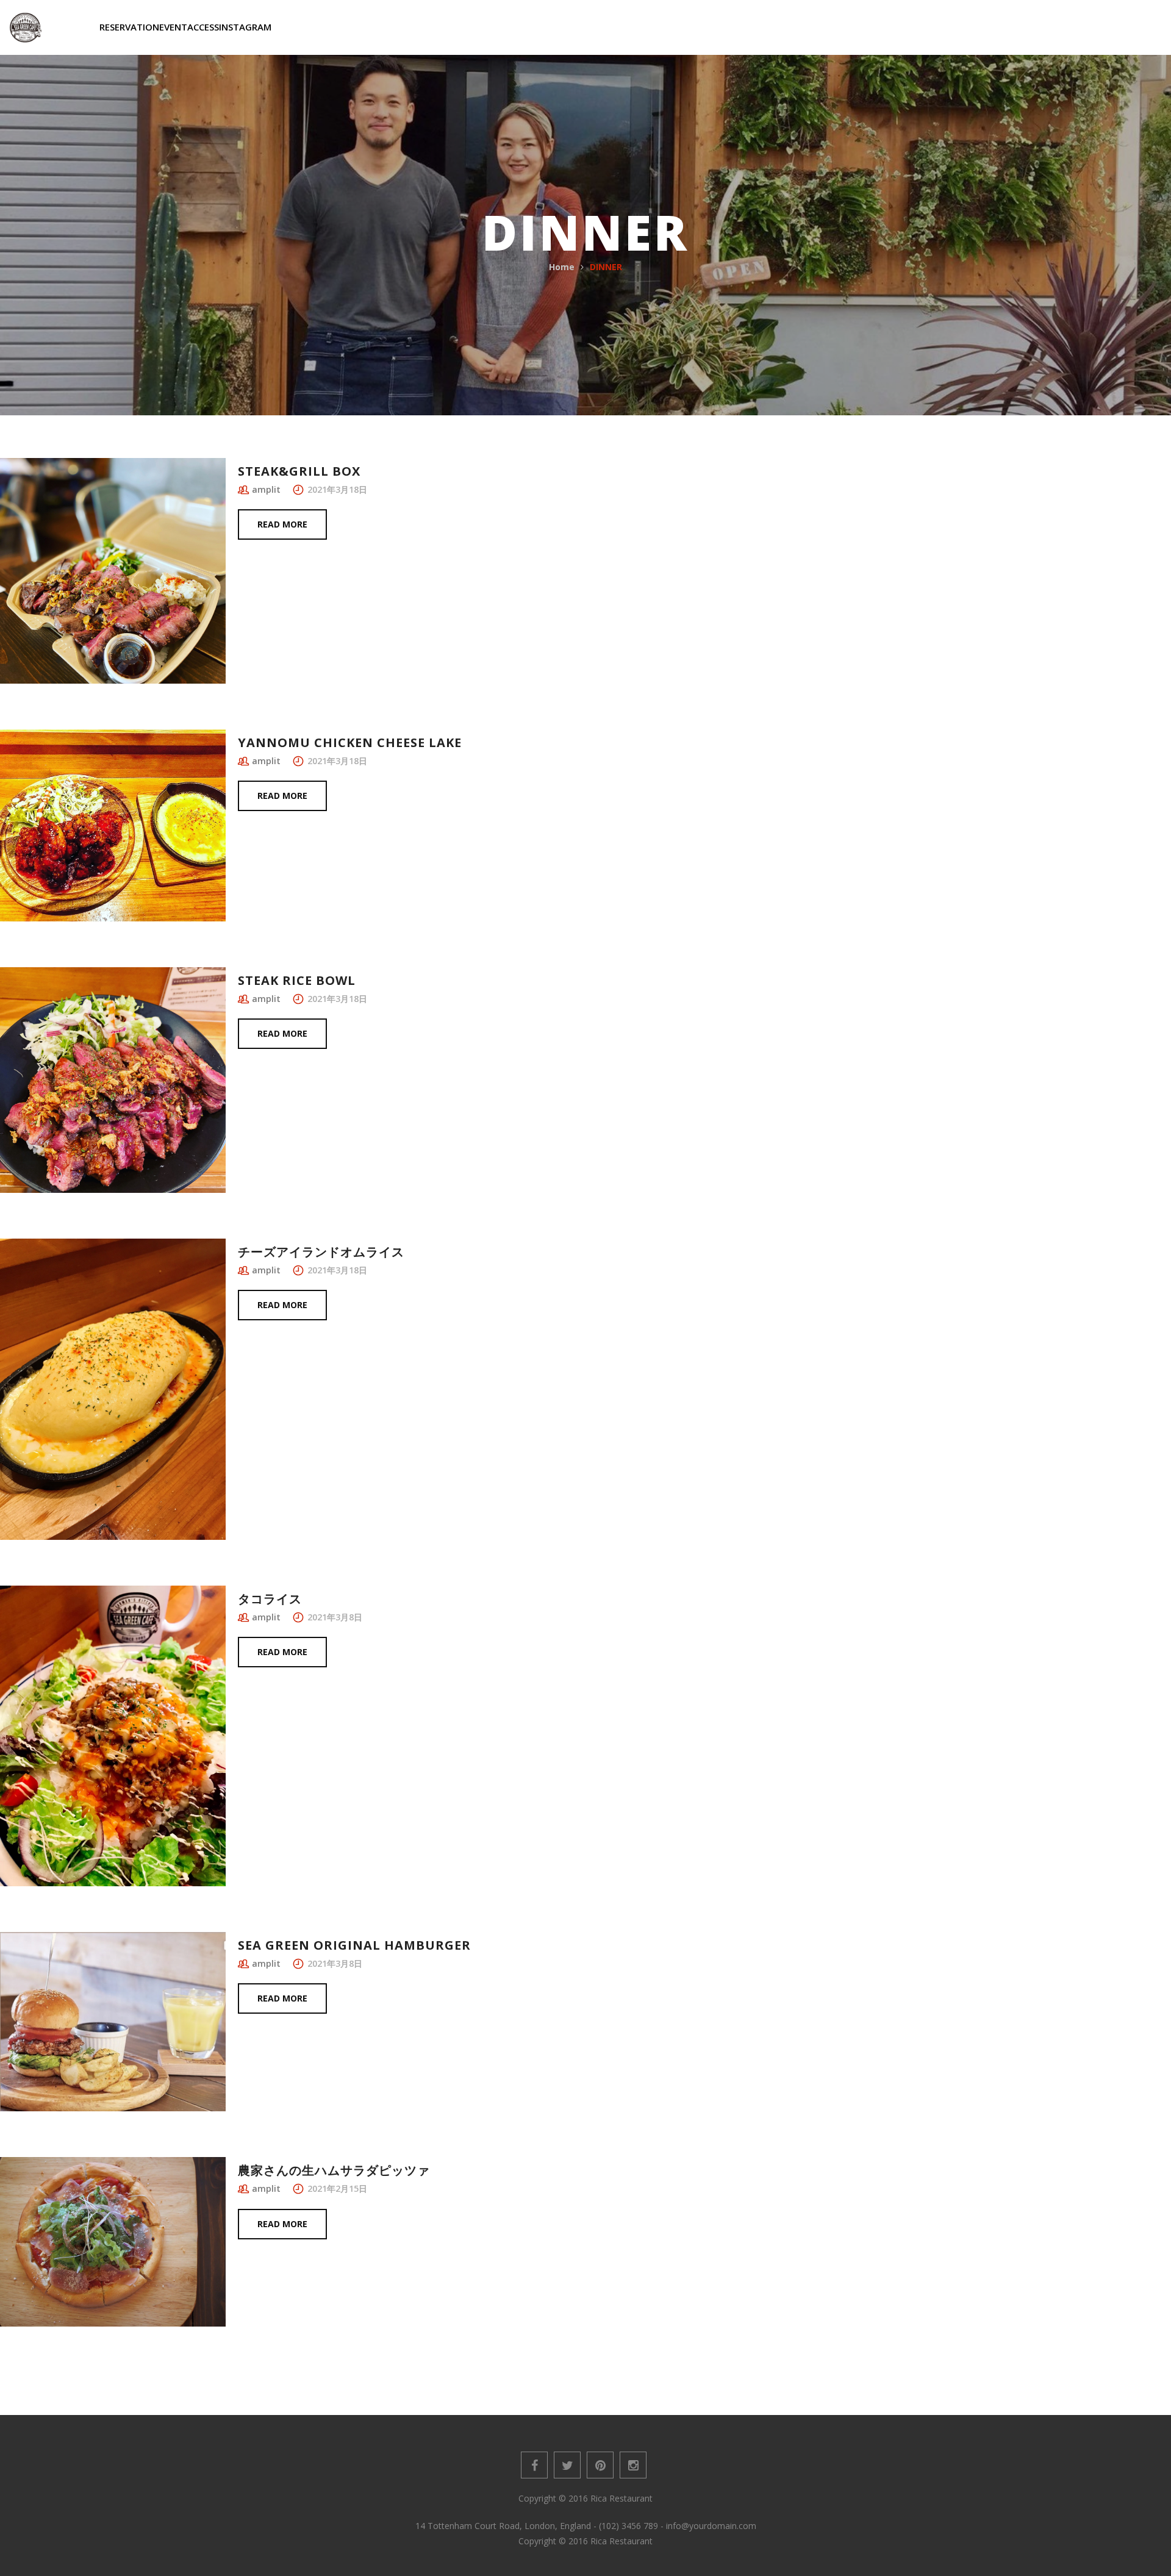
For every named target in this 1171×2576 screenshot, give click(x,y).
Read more (282, 524)
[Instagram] (633, 2465)
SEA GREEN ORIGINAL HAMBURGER (354, 1945)
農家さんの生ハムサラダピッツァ (334, 2170)
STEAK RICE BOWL (297, 980)
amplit (266, 489)
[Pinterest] (600, 2465)
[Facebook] (534, 2465)
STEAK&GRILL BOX (299, 471)
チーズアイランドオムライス (321, 1252)
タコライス (270, 1599)
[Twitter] (567, 2465)
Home (562, 267)
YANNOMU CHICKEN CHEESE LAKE (350, 742)
